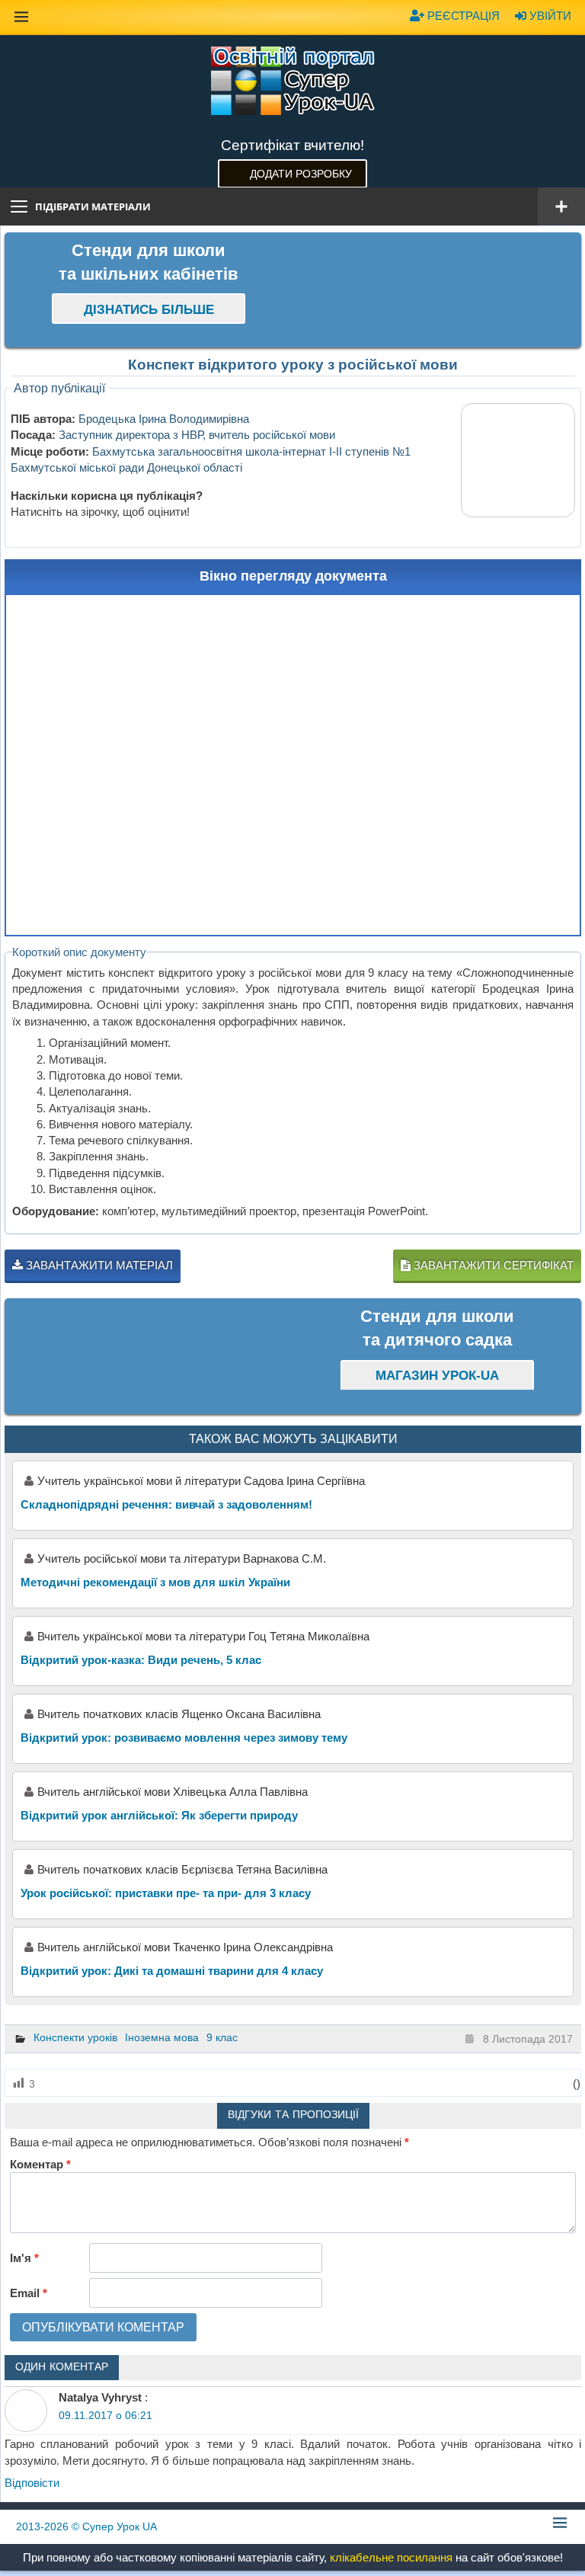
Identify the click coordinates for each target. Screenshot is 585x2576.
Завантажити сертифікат (492, 1265)
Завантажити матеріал (98, 1265)
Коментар (40, 2164)
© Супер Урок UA (86, 2526)
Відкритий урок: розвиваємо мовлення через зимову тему (184, 1738)
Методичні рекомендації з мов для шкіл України (155, 1582)
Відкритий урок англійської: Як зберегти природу (159, 1815)
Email (29, 2293)
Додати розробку (301, 174)
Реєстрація (462, 16)
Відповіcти (32, 2483)
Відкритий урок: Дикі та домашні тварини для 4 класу (172, 1971)
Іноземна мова (162, 2037)
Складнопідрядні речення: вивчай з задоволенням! (166, 1504)
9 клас (222, 2037)
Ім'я (24, 2258)
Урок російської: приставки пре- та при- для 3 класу (166, 1893)
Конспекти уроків (75, 2037)
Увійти (549, 16)
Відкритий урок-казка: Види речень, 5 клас (141, 1660)
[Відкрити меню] (561, 206)
